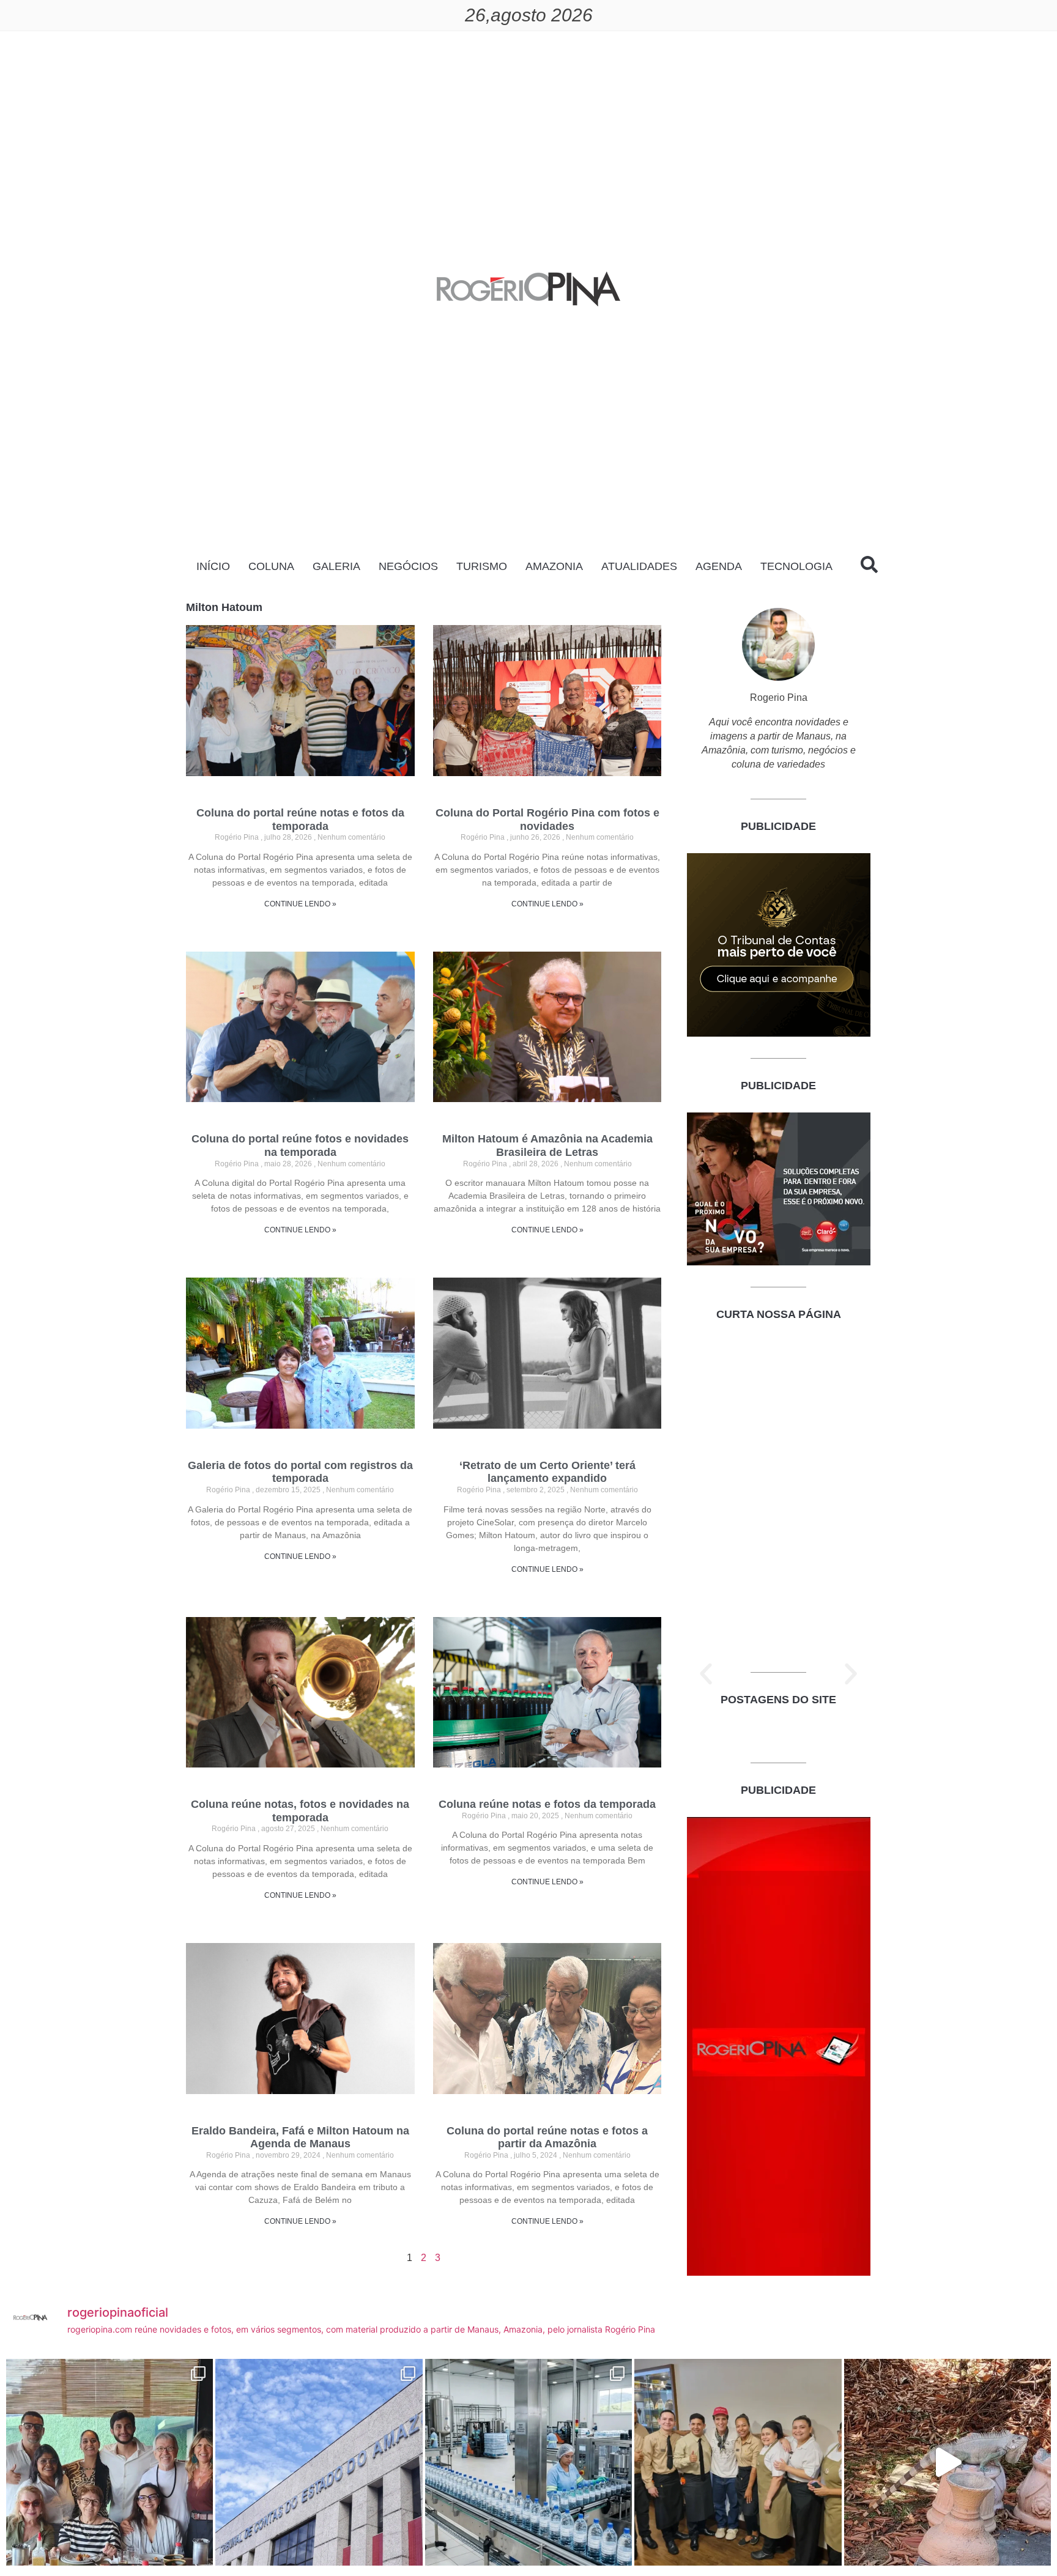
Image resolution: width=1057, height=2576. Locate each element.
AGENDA (719, 566)
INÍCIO (213, 566)
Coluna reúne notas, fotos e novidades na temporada (300, 1811)
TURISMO (482, 566)
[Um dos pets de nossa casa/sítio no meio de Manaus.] (948, 2462)
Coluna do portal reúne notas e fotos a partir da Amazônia (547, 2137)
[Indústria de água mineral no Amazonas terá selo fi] (528, 2462)
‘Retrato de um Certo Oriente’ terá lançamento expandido (547, 1472)
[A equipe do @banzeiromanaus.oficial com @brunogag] (738, 2462)
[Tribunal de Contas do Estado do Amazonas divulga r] (319, 2462)
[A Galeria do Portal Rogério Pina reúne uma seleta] (109, 2462)
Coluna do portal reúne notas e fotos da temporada (300, 820)
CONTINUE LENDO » (300, 904)
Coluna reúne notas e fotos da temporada (547, 1804)
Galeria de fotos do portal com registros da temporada (300, 1472)
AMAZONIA (554, 566)
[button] (706, 1674)
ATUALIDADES (639, 566)
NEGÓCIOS (408, 566)
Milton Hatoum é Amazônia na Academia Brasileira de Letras (547, 1146)
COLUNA (271, 566)
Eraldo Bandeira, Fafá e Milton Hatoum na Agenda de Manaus (300, 2137)
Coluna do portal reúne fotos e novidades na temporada (300, 1146)
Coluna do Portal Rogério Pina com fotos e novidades (547, 820)
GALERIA (336, 566)
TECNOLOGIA (796, 566)
